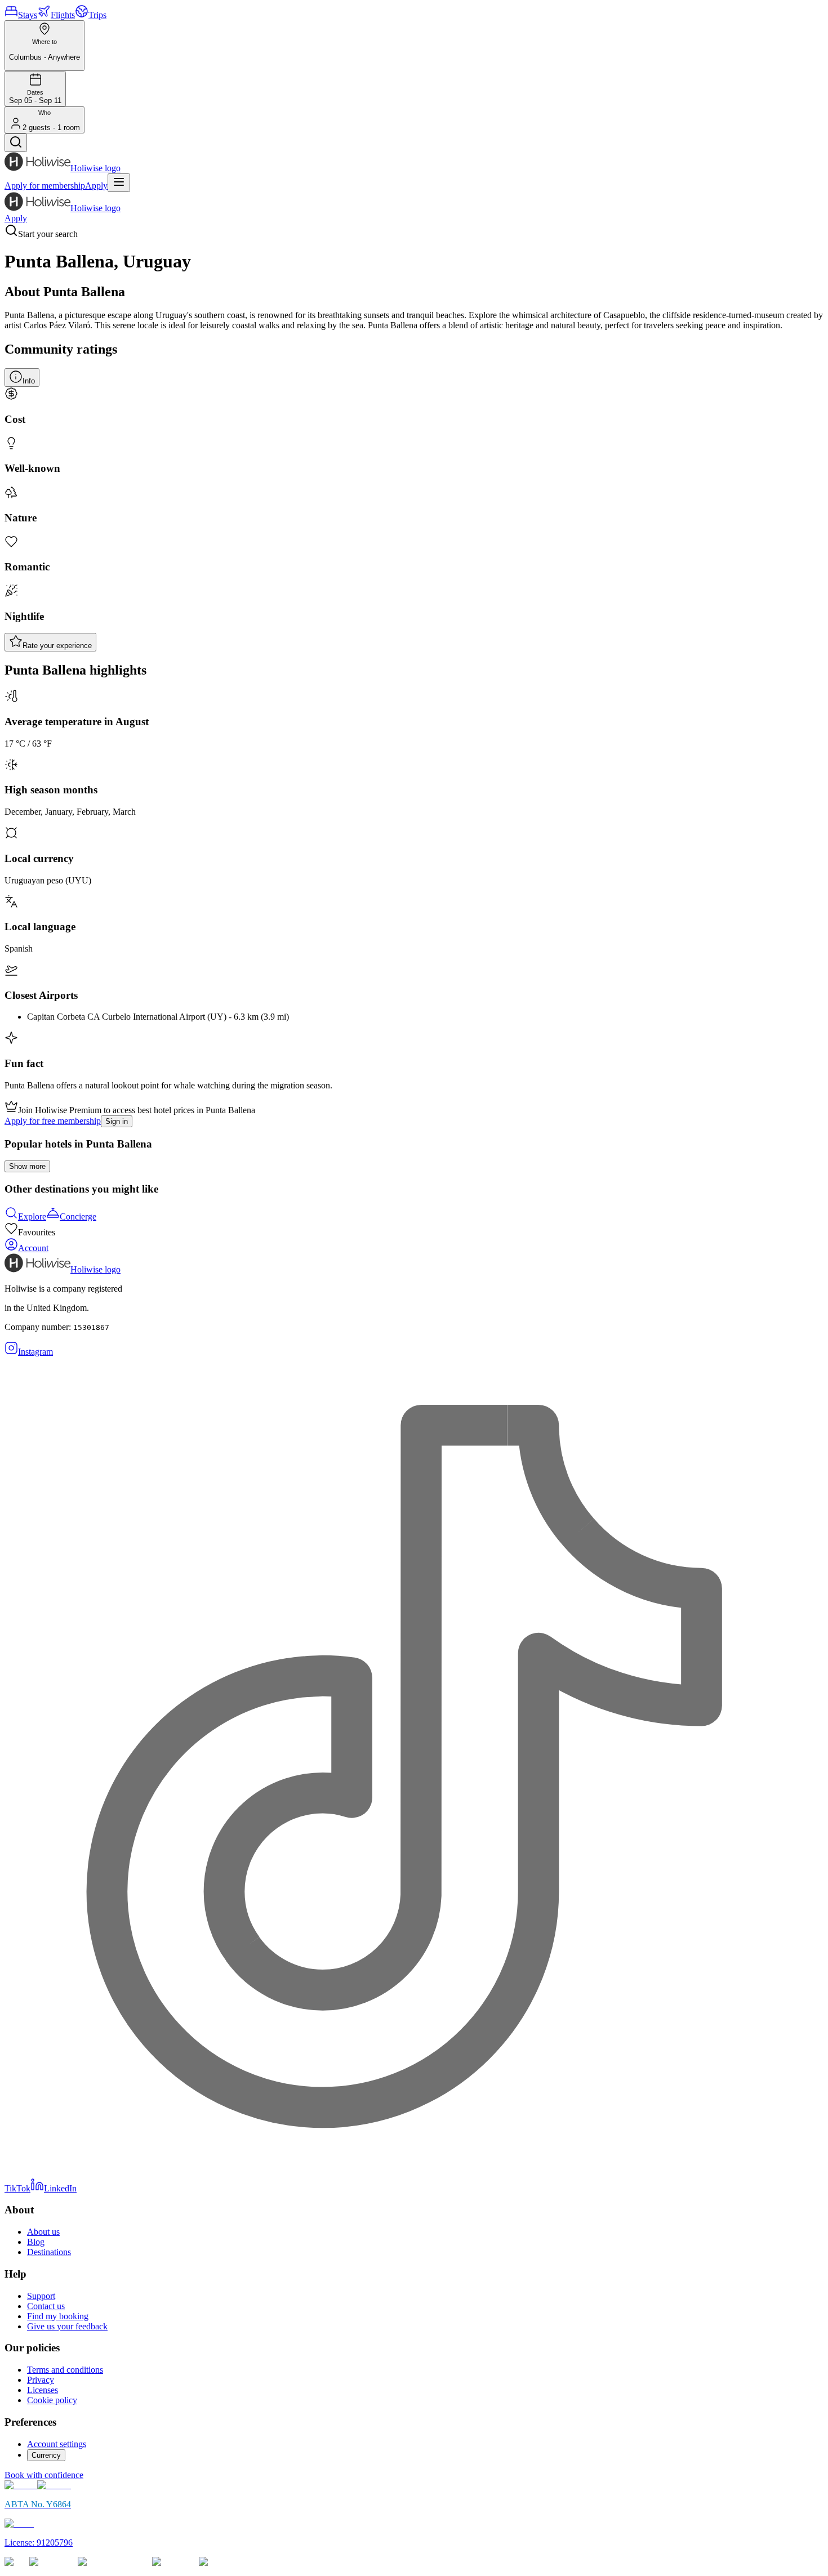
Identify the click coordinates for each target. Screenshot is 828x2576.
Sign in (117, 1121)
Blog (36, 2242)
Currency (46, 2455)
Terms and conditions (65, 2370)
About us (43, 2232)
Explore (32, 1216)
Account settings (57, 2444)
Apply (96, 186)
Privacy (41, 2380)
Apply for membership (45, 186)
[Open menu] (119, 183)
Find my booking (58, 2316)
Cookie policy (52, 2400)
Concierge (78, 1216)
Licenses (43, 2390)
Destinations (49, 2252)
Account (33, 1248)
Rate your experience (57, 646)
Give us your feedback (67, 2326)
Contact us (46, 2306)
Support (41, 2296)
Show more (27, 1166)
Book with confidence (44, 2475)
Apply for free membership (53, 1121)
